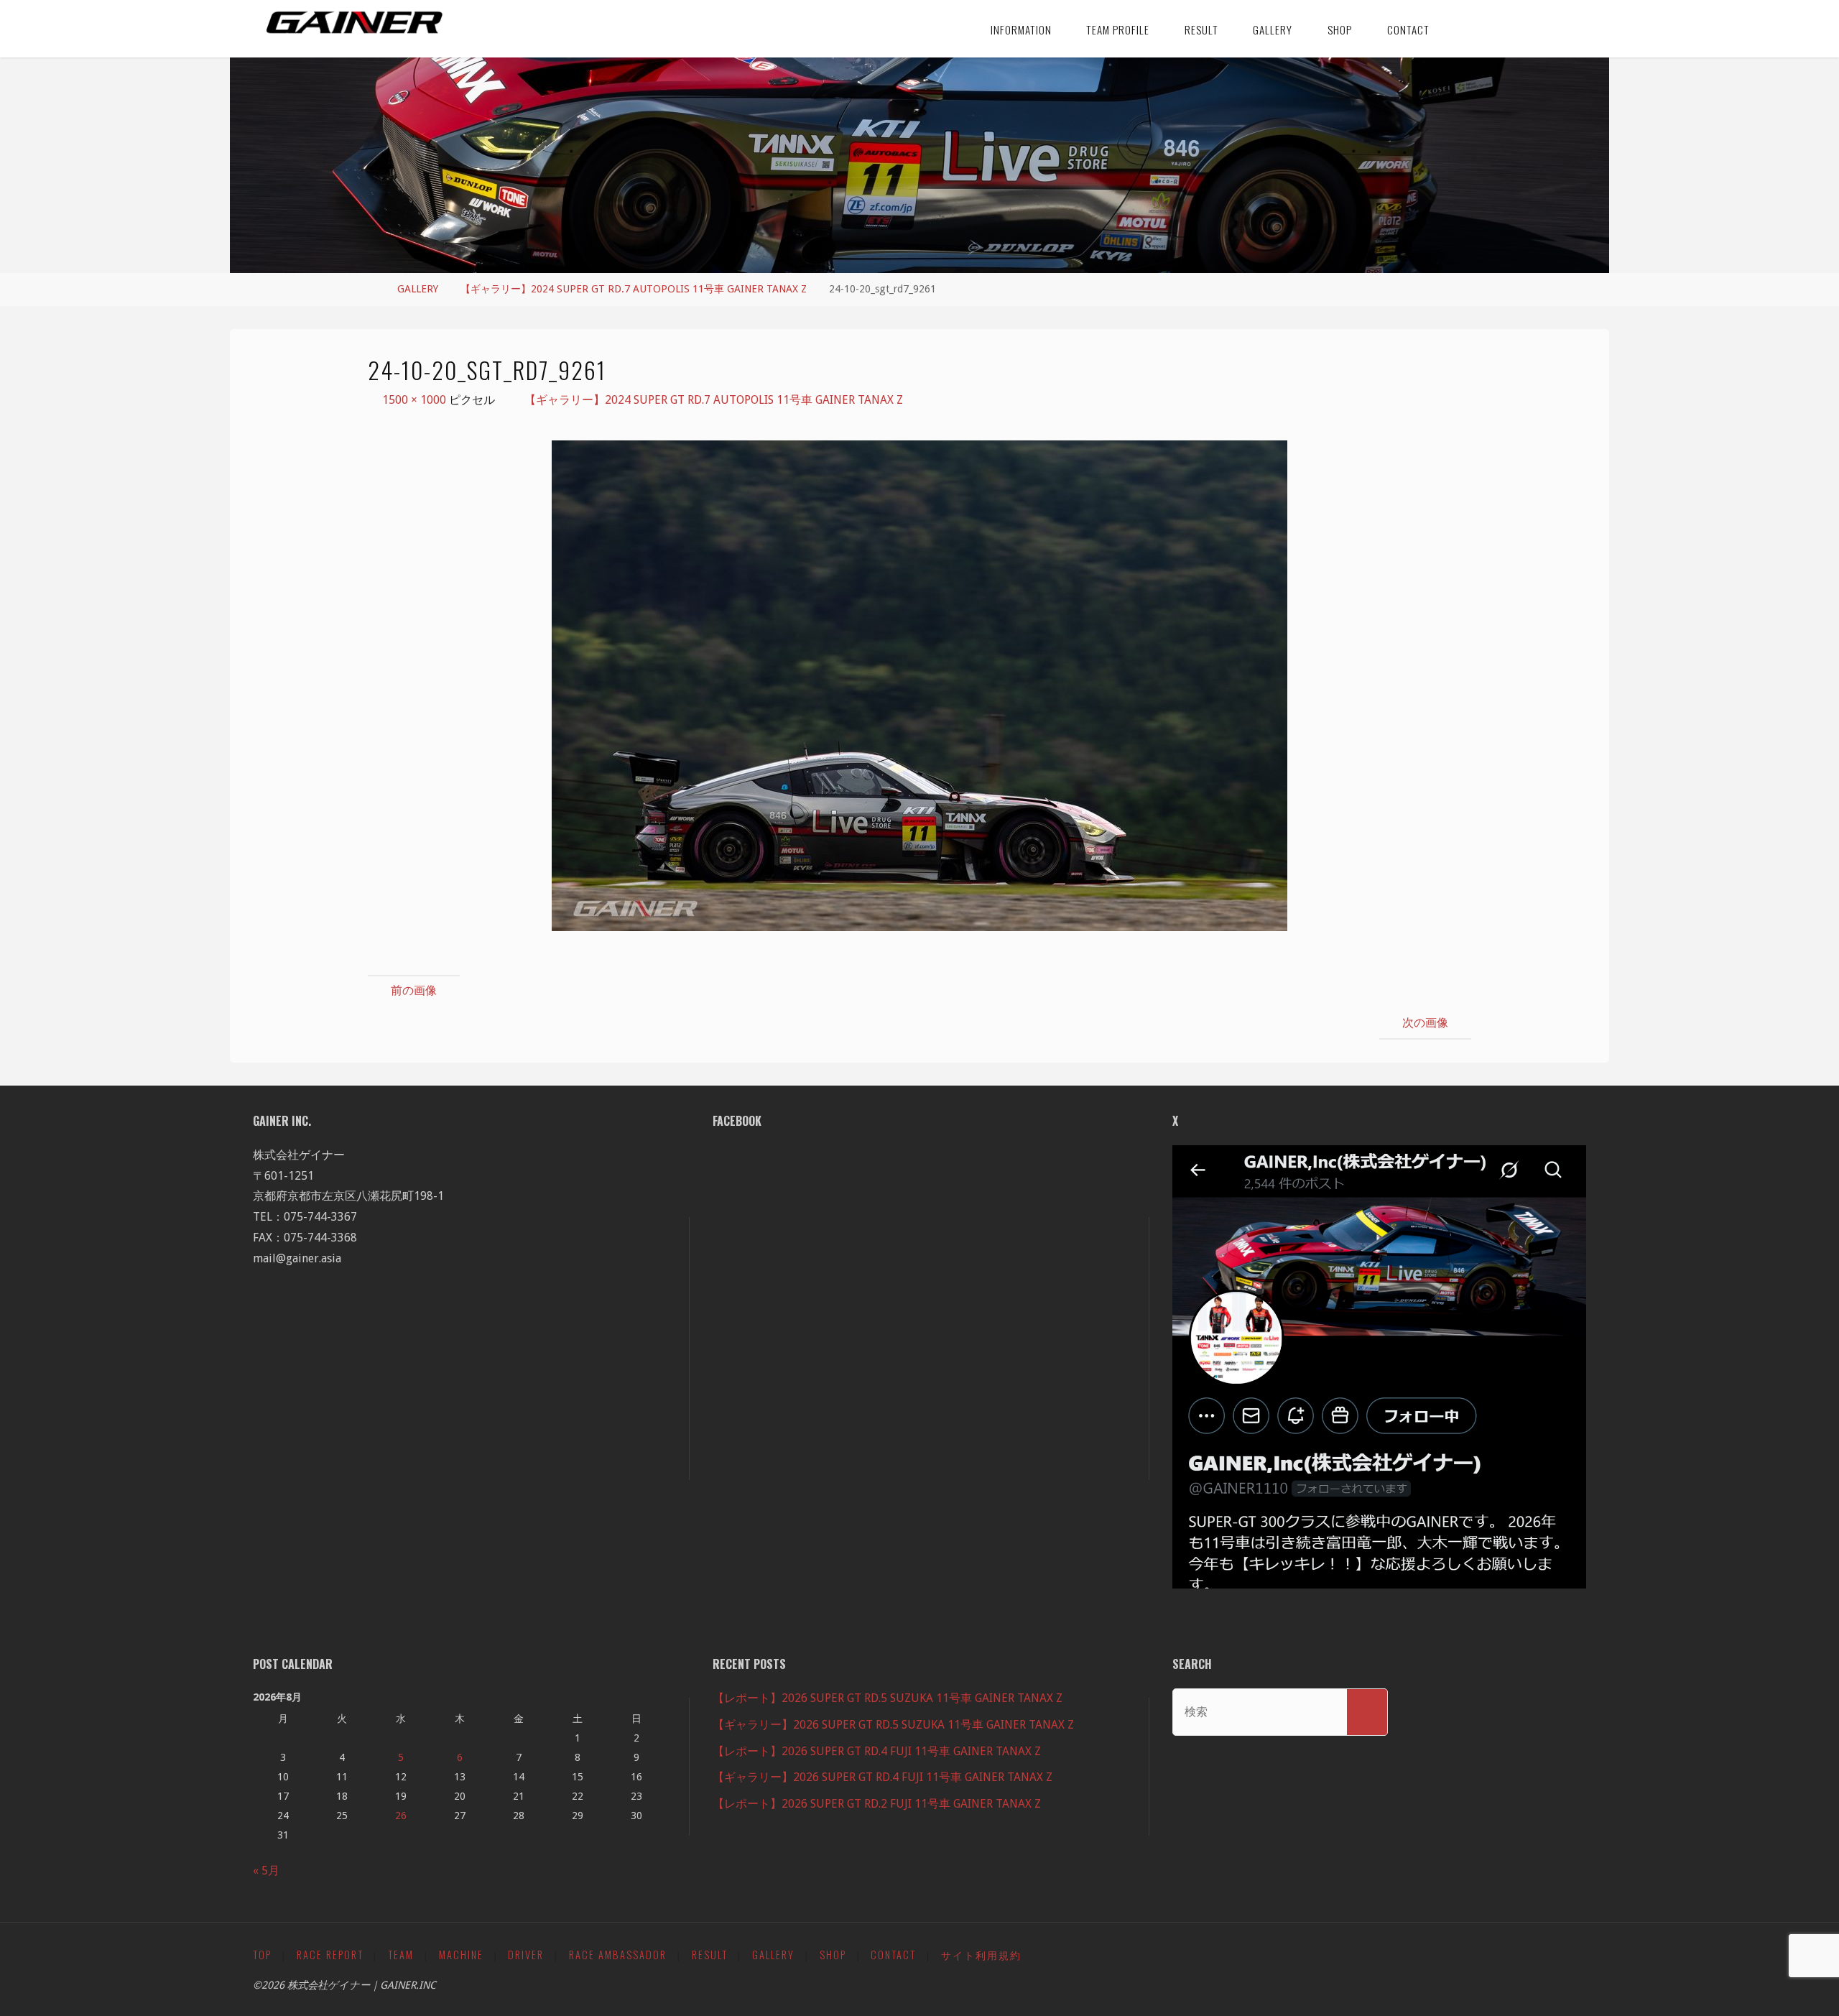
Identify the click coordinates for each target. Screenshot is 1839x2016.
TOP (262, 1955)
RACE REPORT (330, 1955)
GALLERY (418, 289)
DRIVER (526, 1955)
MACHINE (461, 1955)
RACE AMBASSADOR (618, 1955)
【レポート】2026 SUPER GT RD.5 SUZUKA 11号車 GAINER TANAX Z (888, 1698)
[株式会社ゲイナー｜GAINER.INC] (355, 23)
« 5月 (266, 1871)
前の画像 (414, 990)
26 (401, 1816)
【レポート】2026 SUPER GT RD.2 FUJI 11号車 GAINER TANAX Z (877, 1804)
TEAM (401, 1955)
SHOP (833, 1955)
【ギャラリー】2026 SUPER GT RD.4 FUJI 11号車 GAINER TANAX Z (883, 1777)
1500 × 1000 (416, 400)
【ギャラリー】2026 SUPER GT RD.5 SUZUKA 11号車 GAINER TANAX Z (893, 1725)
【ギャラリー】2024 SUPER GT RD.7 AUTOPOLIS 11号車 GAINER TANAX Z (634, 289)
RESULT (710, 1955)
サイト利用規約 (981, 1955)
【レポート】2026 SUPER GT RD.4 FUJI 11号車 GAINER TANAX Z (877, 1751)
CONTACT (893, 1955)
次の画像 (1425, 1023)
